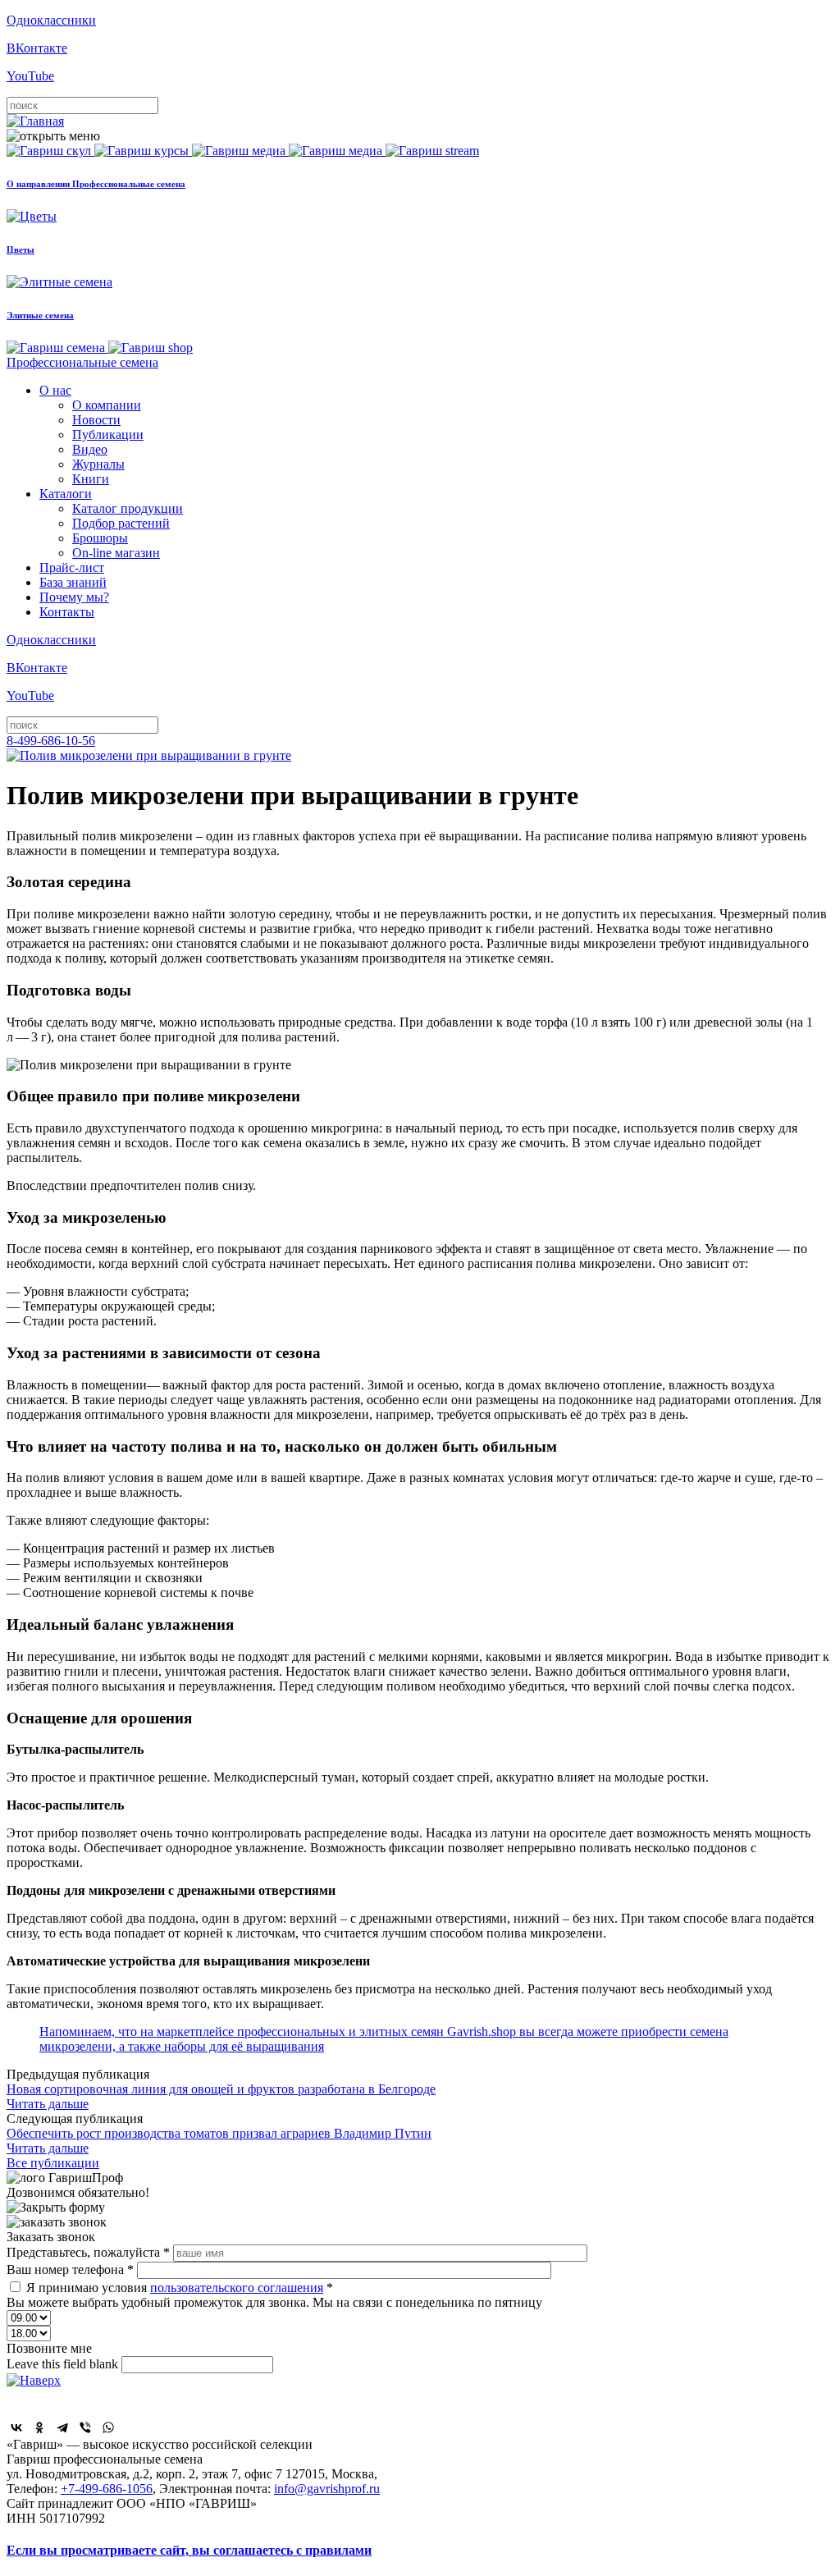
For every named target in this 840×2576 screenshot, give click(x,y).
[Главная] (35, 121)
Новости (96, 420)
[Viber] (85, 2427)
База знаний (73, 582)
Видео (90, 449)
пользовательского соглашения (237, 2288)
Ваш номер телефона (70, 2269)
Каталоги (66, 494)
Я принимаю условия (180, 2288)
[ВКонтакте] (16, 2427)
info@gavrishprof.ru (327, 2489)
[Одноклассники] (39, 2427)
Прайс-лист (72, 567)
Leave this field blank (64, 2364)
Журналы (98, 464)
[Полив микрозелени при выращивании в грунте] (149, 755)
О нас (55, 390)
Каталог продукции (128, 508)
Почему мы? (74, 597)
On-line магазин (116, 553)
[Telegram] (62, 2427)
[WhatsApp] (108, 2427)
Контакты (67, 612)
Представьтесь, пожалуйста (88, 2252)
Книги (91, 479)
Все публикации (53, 2163)
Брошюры (100, 538)
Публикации (108, 435)
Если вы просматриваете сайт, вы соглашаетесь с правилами (189, 2550)
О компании (107, 405)
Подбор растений (121, 523)
